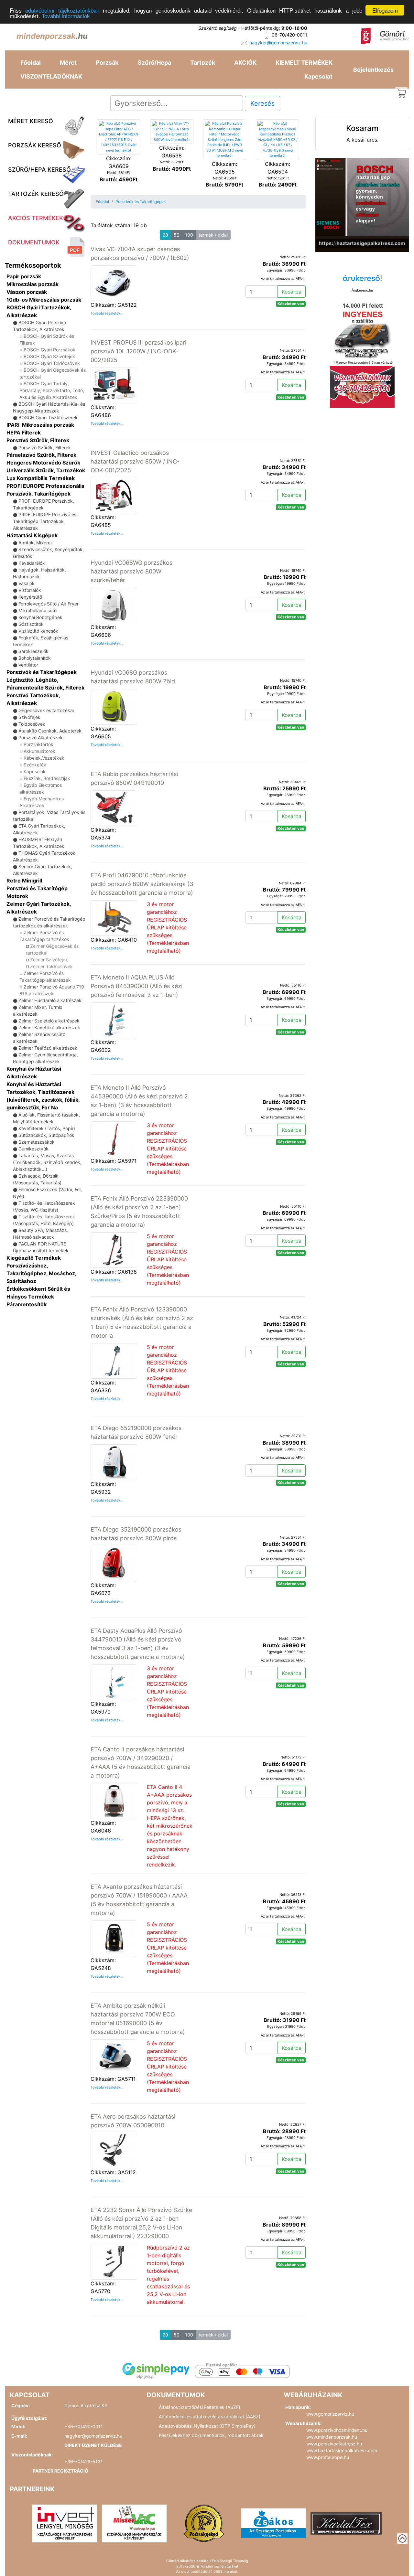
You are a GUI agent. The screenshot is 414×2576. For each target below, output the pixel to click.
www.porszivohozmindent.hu (337, 2430)
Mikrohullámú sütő (38, 610)
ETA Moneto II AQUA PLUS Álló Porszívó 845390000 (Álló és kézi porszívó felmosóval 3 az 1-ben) (136, 986)
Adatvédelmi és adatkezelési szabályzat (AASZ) (210, 2416)
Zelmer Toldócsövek (51, 966)
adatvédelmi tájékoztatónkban (62, 11)
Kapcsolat (318, 76)
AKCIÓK (245, 63)
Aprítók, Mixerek (36, 543)
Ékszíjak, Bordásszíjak (47, 778)
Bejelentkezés (373, 70)
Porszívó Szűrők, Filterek (38, 440)
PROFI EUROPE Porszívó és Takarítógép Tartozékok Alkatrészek (45, 521)
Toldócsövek (32, 724)
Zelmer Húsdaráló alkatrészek (50, 1000)
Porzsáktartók (38, 744)
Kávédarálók (32, 563)
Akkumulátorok (39, 751)
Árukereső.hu (362, 290)
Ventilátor (28, 665)
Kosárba (292, 292)
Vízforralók (30, 590)
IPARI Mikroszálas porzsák (40, 425)
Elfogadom (385, 10)
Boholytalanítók (35, 658)
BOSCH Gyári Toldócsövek (52, 363)
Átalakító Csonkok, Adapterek (50, 731)
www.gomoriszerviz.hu (330, 2414)
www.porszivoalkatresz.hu (334, 2444)
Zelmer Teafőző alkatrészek (48, 1048)
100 (189, 235)
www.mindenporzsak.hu (332, 2437)
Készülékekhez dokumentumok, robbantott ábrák (211, 2435)
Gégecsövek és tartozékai (46, 710)
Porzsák (107, 63)
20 (165, 235)
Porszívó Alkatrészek (41, 738)
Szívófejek (29, 717)
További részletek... (107, 313)
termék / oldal (213, 235)
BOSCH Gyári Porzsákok (49, 350)
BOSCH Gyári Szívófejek (49, 356)
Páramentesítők (27, 1304)
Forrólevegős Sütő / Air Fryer (49, 604)
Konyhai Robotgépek (40, 617)
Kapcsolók (35, 771)
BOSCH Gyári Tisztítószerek (48, 417)
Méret (68, 63)
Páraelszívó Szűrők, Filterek (41, 455)
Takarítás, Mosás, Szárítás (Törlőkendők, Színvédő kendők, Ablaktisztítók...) (47, 1162)
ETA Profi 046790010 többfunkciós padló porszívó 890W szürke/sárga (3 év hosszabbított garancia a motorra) (142, 884)
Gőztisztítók (31, 624)
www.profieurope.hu (328, 2457)
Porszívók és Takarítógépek (42, 672)
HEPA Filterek (24, 433)
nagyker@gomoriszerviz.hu (278, 43)
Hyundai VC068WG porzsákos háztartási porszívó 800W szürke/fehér (131, 571)
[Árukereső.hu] (362, 280)
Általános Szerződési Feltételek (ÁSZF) (200, 2407)
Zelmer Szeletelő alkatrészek (49, 1021)
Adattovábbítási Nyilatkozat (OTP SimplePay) (207, 2426)
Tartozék (203, 63)
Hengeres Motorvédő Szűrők (43, 463)
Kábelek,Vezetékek (44, 758)
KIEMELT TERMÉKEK (304, 63)
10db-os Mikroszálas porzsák (44, 300)
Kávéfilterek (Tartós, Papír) (47, 1128)
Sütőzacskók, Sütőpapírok (46, 1135)
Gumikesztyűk (33, 1149)
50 (177, 235)
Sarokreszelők (33, 651)
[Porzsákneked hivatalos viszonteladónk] (204, 2523)
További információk (66, 16)
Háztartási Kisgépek (32, 535)
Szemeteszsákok (37, 1142)
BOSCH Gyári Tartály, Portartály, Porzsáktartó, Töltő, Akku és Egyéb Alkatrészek (52, 390)
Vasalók (27, 583)
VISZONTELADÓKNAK (51, 76)
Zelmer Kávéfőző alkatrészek (49, 1027)
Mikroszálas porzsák (33, 284)
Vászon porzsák (27, 292)
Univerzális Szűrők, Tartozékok (46, 470)
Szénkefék (35, 765)
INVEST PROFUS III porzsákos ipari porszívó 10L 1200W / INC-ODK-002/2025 (138, 351)
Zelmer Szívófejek (49, 960)
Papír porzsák (24, 276)
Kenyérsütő (30, 597)
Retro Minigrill (24, 881)
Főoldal (31, 63)
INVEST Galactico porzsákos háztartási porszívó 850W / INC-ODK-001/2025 (135, 461)
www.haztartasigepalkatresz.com (342, 2450)
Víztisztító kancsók (38, 631)
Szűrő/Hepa (154, 63)
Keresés (262, 103)
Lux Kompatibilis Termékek (41, 478)
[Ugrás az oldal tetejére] (402, 2539)
